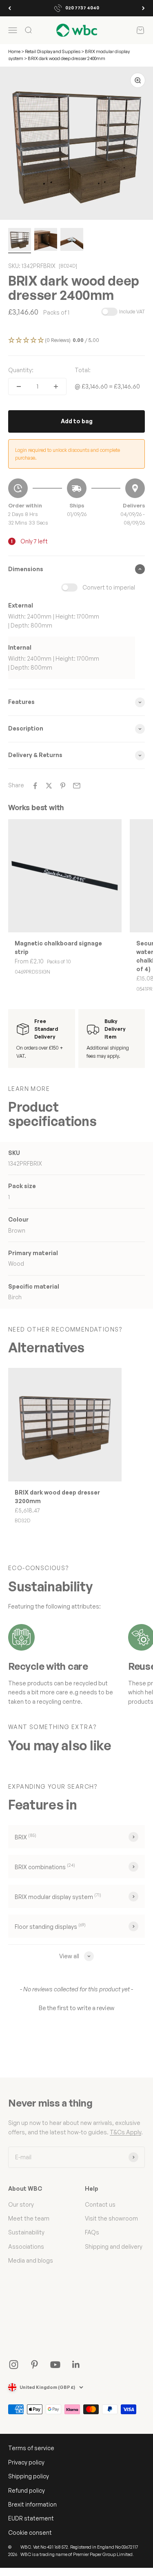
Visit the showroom (111, 2218)
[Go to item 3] (72, 241)
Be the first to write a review (76, 2008)
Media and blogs (31, 2260)
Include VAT (132, 312)
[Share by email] (77, 786)
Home (14, 51)
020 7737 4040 (82, 8)
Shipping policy (29, 2476)
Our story (21, 2204)
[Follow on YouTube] (55, 2365)
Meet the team (29, 2218)
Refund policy (27, 2490)
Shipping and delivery (114, 2246)
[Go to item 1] (20, 241)
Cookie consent (30, 2532)
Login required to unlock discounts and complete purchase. (68, 454)
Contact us (100, 2204)
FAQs (92, 2232)
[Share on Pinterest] (63, 786)
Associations (26, 2246)
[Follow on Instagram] (14, 2365)
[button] (76, 341)
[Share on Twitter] (49, 786)
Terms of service (31, 2448)
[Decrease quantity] (19, 387)
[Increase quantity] (56, 387)
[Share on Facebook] (35, 786)
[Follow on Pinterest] (34, 2365)
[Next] (143, 8)
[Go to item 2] (46, 241)
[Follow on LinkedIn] (76, 2365)
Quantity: (21, 370)
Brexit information (32, 2504)
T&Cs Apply (125, 2132)
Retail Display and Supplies (53, 51)
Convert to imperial (109, 587)
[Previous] (10, 8)
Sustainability (26, 2232)
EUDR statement (31, 2518)
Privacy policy (26, 2462)
